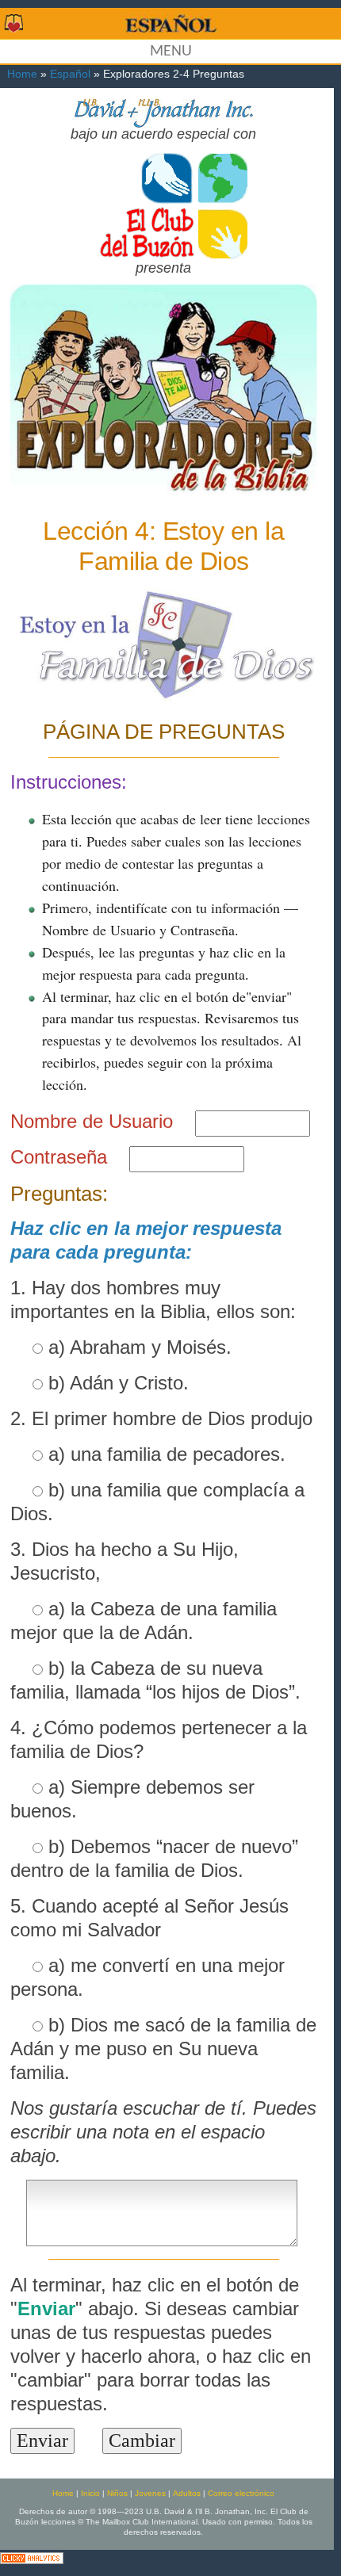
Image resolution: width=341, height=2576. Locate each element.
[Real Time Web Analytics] (32, 2557)
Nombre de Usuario (92, 1121)
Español (70, 74)
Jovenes (150, 2493)
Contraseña (59, 1157)
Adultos (187, 2493)
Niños (117, 2493)
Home (22, 74)
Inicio (90, 2493)
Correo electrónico (241, 2493)
